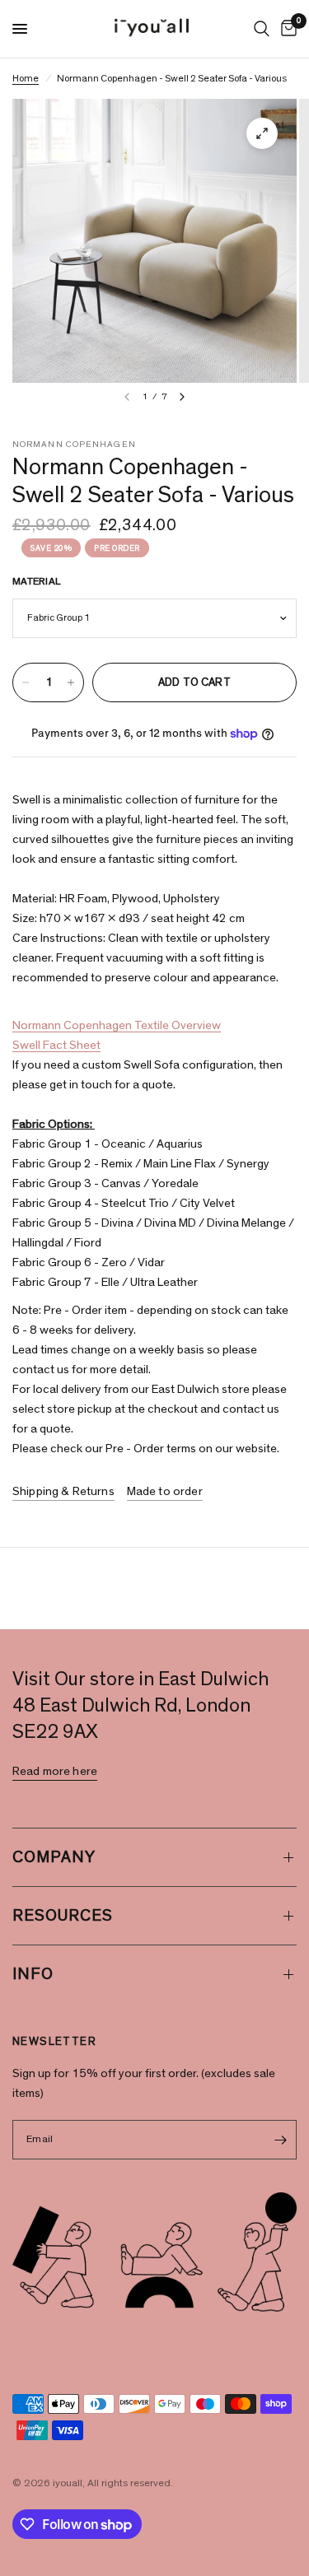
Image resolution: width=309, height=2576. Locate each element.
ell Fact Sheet (65, 1045)
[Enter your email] (280, 2140)
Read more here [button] (55, 1771)
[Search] (262, 29)
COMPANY (54, 1857)
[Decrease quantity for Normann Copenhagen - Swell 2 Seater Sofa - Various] (26, 682)
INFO (33, 1974)
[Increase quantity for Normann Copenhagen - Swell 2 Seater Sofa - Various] (71, 682)
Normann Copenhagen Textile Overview (117, 1025)
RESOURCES (63, 1916)
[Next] (182, 397)
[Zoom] (262, 133)
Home (26, 78)
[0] (286, 29)
